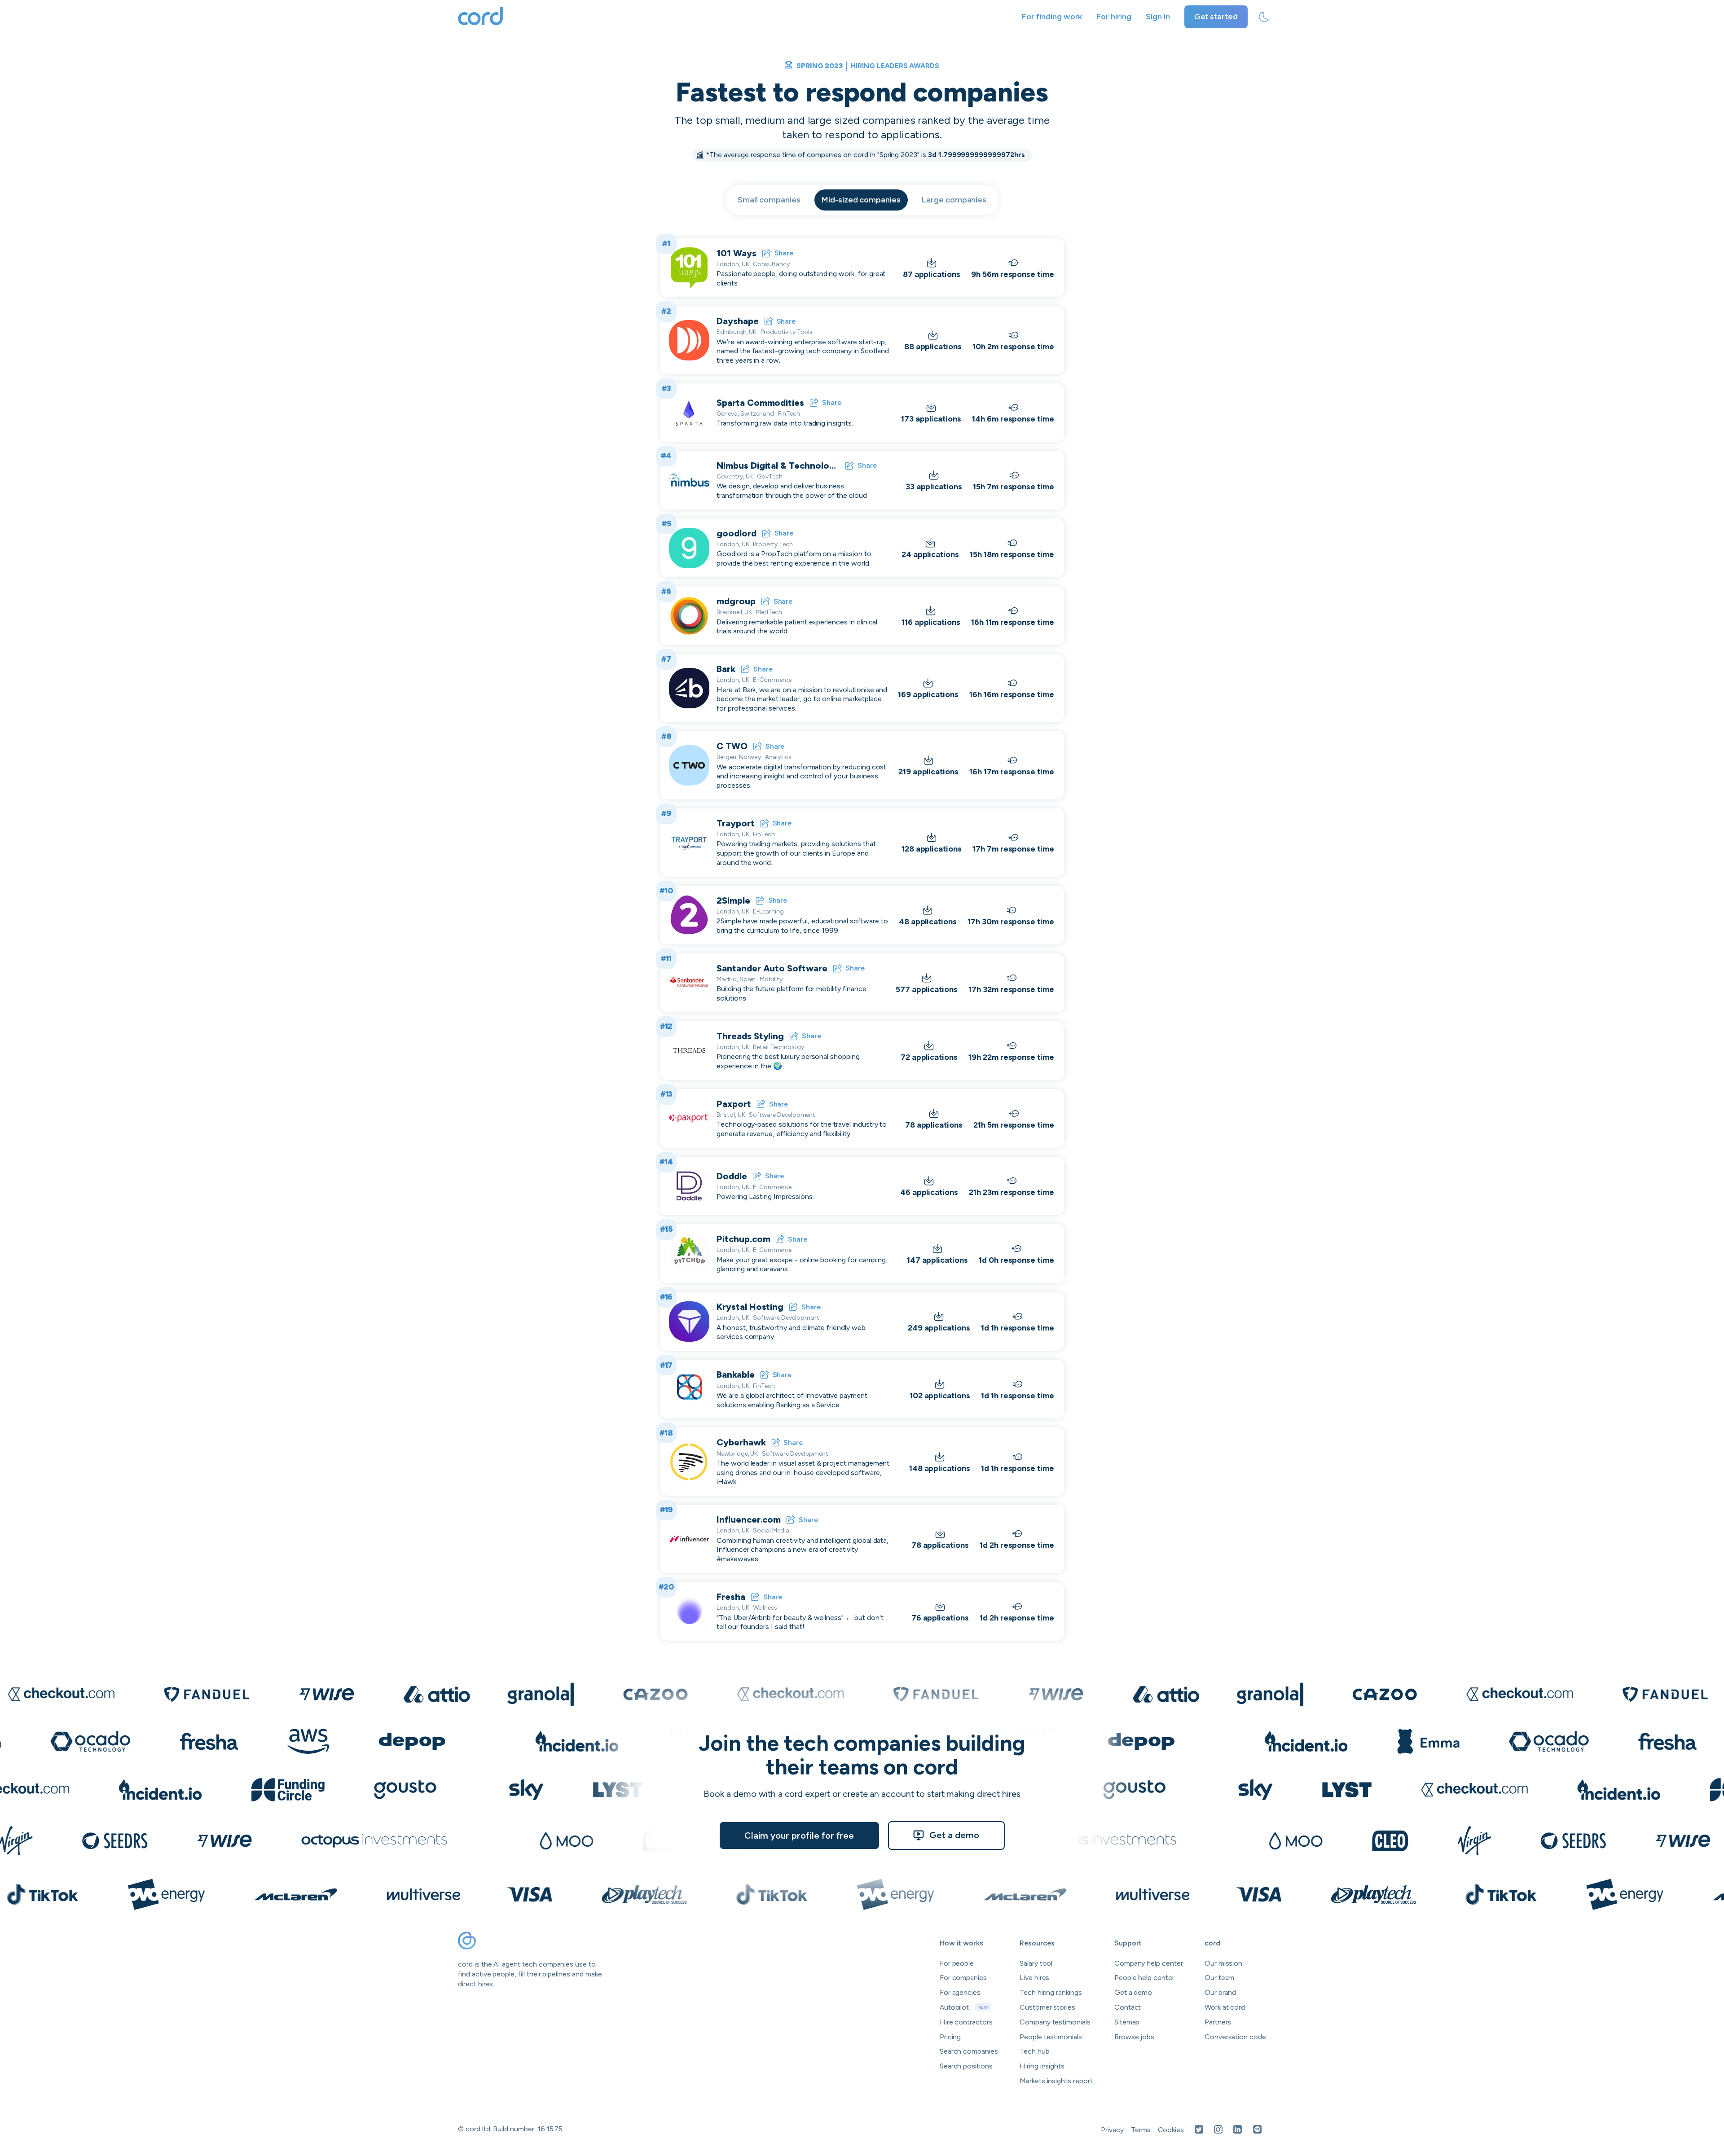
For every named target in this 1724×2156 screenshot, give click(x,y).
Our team (1220, 1978)
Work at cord (1225, 2007)
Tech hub (1035, 2051)
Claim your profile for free (799, 1835)
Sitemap (1127, 2022)
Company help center (1149, 1963)
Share (784, 253)
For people (957, 1963)
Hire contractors (966, 2022)
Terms (1141, 2130)
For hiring (1114, 17)
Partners (1218, 2022)
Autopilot (964, 2007)
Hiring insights (1042, 2066)
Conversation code (1235, 2037)
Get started (1216, 17)
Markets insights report (1056, 2081)
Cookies (1171, 2130)
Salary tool (1036, 1963)
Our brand (1220, 1992)
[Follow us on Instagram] (1218, 2130)
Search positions (966, 2066)
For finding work (1052, 17)
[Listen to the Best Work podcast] (1258, 2130)
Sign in (1158, 17)
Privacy (1112, 2130)
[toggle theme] (1264, 17)
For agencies (960, 1992)
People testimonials (1051, 2037)
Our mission (1223, 1963)
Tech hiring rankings (1051, 1992)
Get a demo (954, 1835)
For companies (963, 1978)
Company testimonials (1055, 2022)
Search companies (969, 2051)
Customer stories (1047, 2007)
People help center (1144, 1978)
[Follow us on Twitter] (1199, 2130)
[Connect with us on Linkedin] (1238, 2130)
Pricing (950, 2037)
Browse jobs (1134, 2037)
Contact (1128, 2007)
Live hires (1035, 1978)
